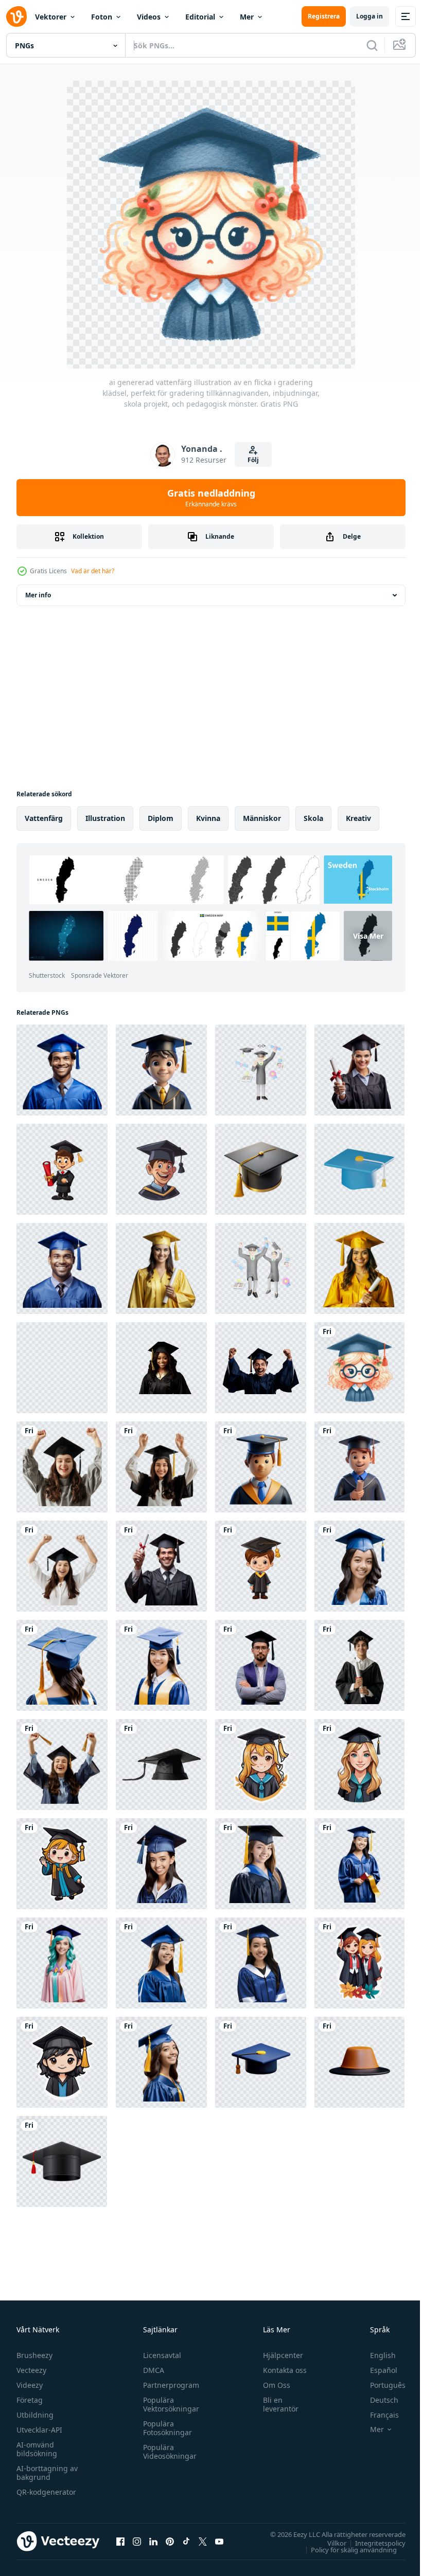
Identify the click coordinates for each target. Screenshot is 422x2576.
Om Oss (272, 2385)
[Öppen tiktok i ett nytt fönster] (186, 2541)
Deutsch (376, 2400)
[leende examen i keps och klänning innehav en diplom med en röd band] (161, 1566)
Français (377, 2415)
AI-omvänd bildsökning (37, 2449)
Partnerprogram (169, 2385)
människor (262, 818)
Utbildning (35, 2415)
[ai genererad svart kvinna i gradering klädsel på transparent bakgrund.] (62, 1368)
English (375, 2355)
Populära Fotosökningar (165, 2428)
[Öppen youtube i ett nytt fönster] (219, 2541)
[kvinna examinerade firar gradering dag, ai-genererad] (62, 1864)
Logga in (370, 16)
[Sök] (372, 45)
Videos (149, 17)
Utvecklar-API (39, 2430)
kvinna (208, 818)
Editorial (200, 17)
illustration (105, 818)
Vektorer (51, 17)
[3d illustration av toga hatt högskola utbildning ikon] (261, 2062)
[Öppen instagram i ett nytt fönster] (137, 2541)
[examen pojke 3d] (261, 1467)
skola (313, 818)
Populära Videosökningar (167, 2452)
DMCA (151, 2370)
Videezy (30, 2385)
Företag (30, 2400)
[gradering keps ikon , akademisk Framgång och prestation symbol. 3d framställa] (359, 1169)
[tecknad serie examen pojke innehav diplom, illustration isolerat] (62, 1169)
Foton (102, 17)
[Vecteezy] (16, 16)
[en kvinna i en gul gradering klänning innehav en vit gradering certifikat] (161, 1268)
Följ (253, 460)
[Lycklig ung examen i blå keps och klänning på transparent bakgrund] (62, 1070)
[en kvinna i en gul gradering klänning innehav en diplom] (359, 1268)
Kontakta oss (280, 2370)
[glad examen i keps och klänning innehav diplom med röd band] (359, 1070)
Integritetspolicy (373, 2543)
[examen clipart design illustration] (62, 2161)
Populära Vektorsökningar (169, 2404)
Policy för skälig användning (346, 2549)
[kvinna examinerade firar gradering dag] (359, 1566)
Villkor (329, 2543)
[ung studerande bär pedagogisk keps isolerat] (359, 1665)
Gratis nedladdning (211, 498)
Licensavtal (160, 2355)
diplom (161, 818)
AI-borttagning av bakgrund (47, 2473)
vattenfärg (44, 818)
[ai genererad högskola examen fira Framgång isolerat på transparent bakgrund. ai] (261, 1368)
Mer (247, 17)
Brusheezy (34, 2355)
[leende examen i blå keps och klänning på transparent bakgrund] (62, 1268)
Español (376, 2370)
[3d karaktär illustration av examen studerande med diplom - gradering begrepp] (261, 1070)
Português (380, 2385)
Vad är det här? (93, 571)
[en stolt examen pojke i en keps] (161, 1070)
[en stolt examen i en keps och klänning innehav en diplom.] (359, 1467)
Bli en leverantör (276, 2404)
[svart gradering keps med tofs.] (161, 1765)
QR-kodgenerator (46, 2492)
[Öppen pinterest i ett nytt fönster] (170, 2541)
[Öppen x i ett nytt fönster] (203, 2541)
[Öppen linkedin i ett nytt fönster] (153, 2541)
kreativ (358, 818)
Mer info (38, 595)
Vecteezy (31, 2370)
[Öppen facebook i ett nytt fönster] (120, 2541)
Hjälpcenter (278, 2355)
